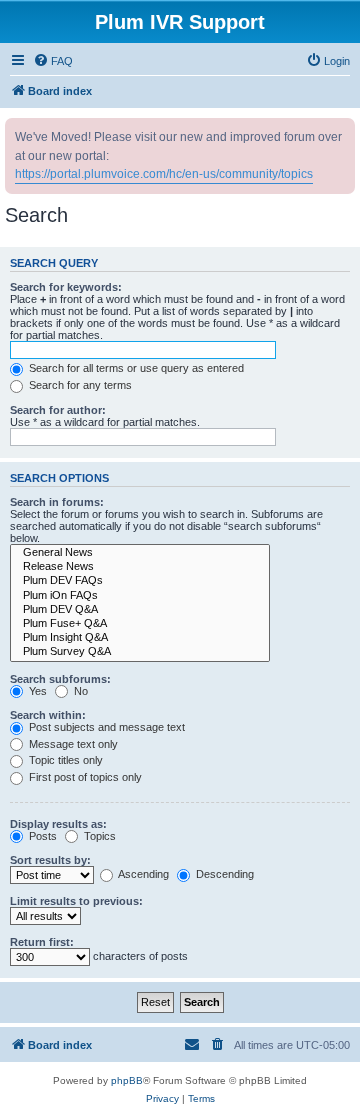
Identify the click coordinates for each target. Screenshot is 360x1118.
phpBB (127, 1080)
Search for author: (58, 410)
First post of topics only (84, 777)
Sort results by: (50, 860)
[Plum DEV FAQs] (140, 581)
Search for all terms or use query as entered (135, 368)
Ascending (142, 874)
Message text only (72, 744)
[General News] (140, 553)
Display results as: (58, 824)
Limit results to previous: (76, 901)
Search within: (48, 715)
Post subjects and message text (105, 727)
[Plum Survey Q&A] (140, 652)
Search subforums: (60, 679)
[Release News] (140, 567)
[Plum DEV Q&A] (140, 610)
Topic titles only (64, 760)
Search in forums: (57, 502)
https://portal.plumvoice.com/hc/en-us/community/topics (164, 174)
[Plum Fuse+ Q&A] (140, 624)
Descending (223, 874)
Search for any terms (79, 385)
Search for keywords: (66, 287)
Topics (98, 836)
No (79, 691)
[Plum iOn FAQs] (140, 596)
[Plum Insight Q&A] (140, 638)
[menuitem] (53, 61)
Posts (41, 836)
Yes (36, 691)
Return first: (42, 942)
